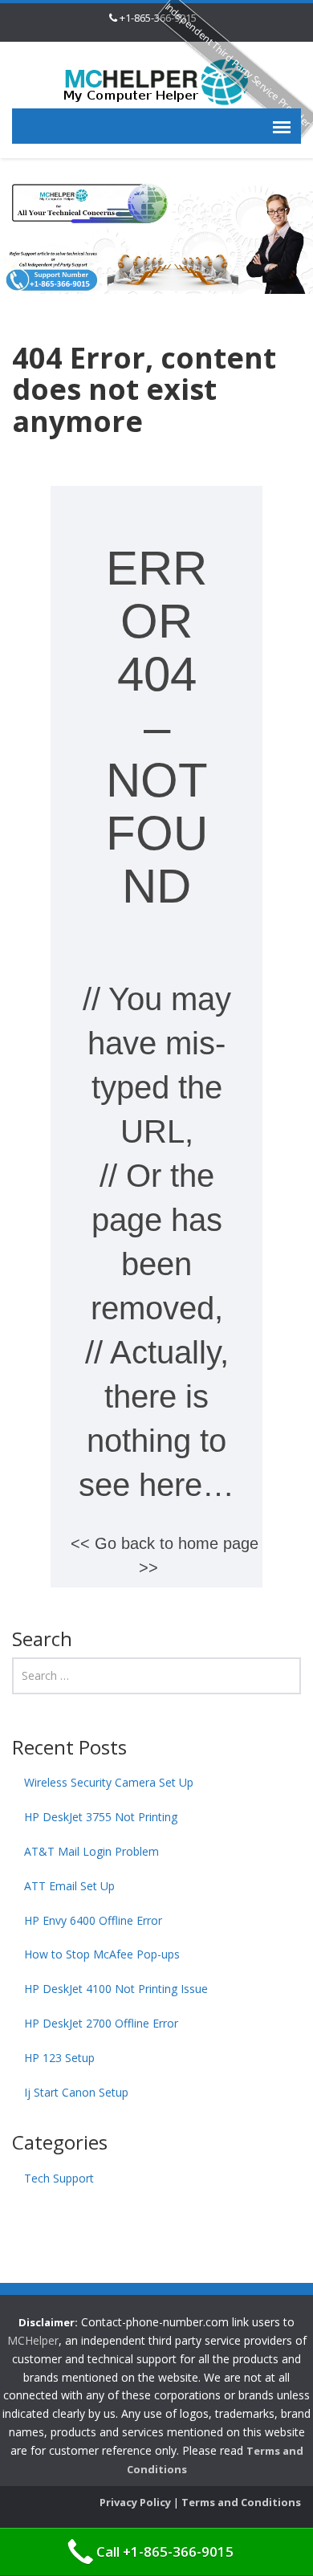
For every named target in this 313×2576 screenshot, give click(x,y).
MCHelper (33, 2340)
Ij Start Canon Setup (76, 2092)
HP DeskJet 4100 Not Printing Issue (116, 1989)
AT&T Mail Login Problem (91, 1851)
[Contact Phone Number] (156, 81)
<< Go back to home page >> (165, 1555)
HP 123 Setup (59, 2058)
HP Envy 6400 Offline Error (93, 1920)
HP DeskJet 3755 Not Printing (101, 1817)
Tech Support (59, 2178)
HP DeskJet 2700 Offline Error (101, 2023)
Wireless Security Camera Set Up (109, 1782)
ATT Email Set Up (69, 1886)
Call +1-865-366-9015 (165, 2552)
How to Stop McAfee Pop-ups (102, 1954)
